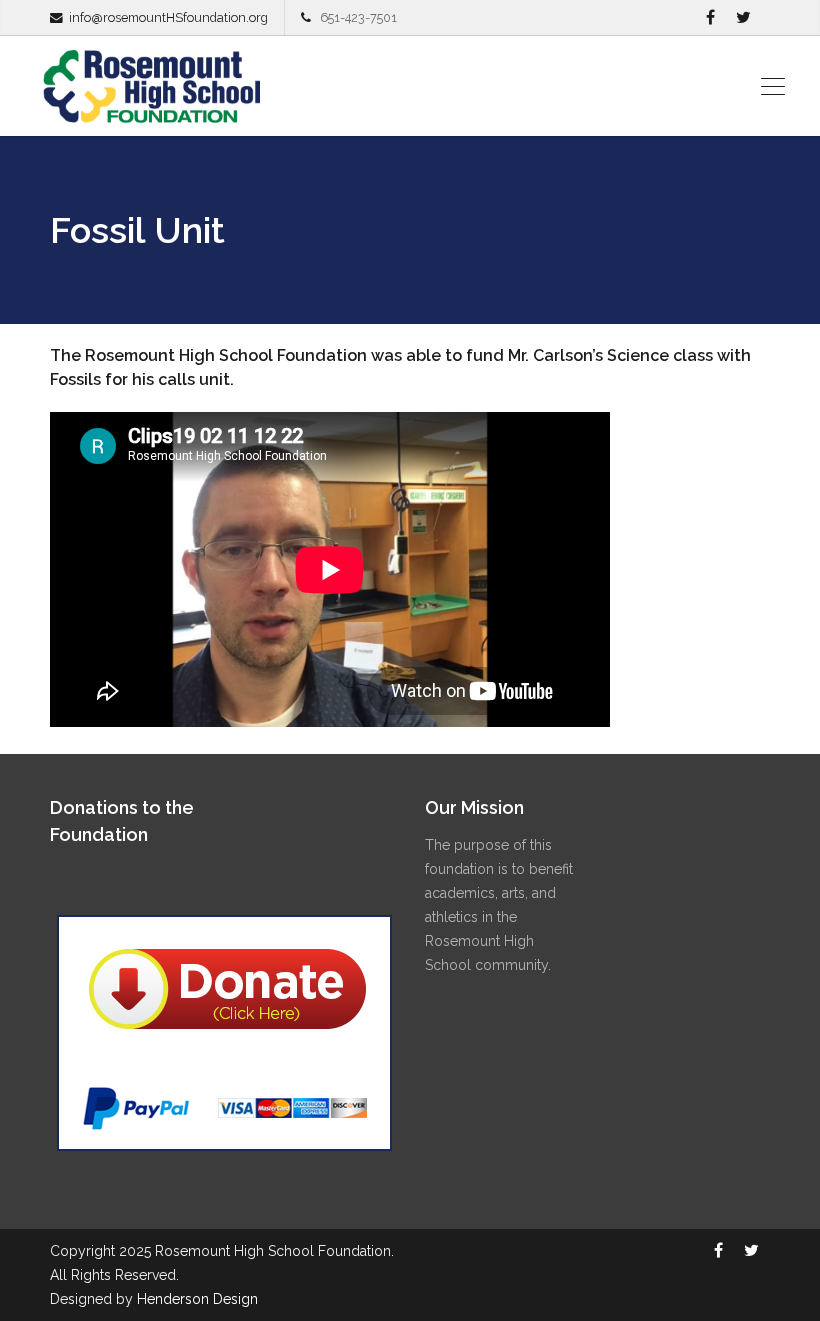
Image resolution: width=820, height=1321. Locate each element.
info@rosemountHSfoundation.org (168, 17)
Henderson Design (197, 1299)
